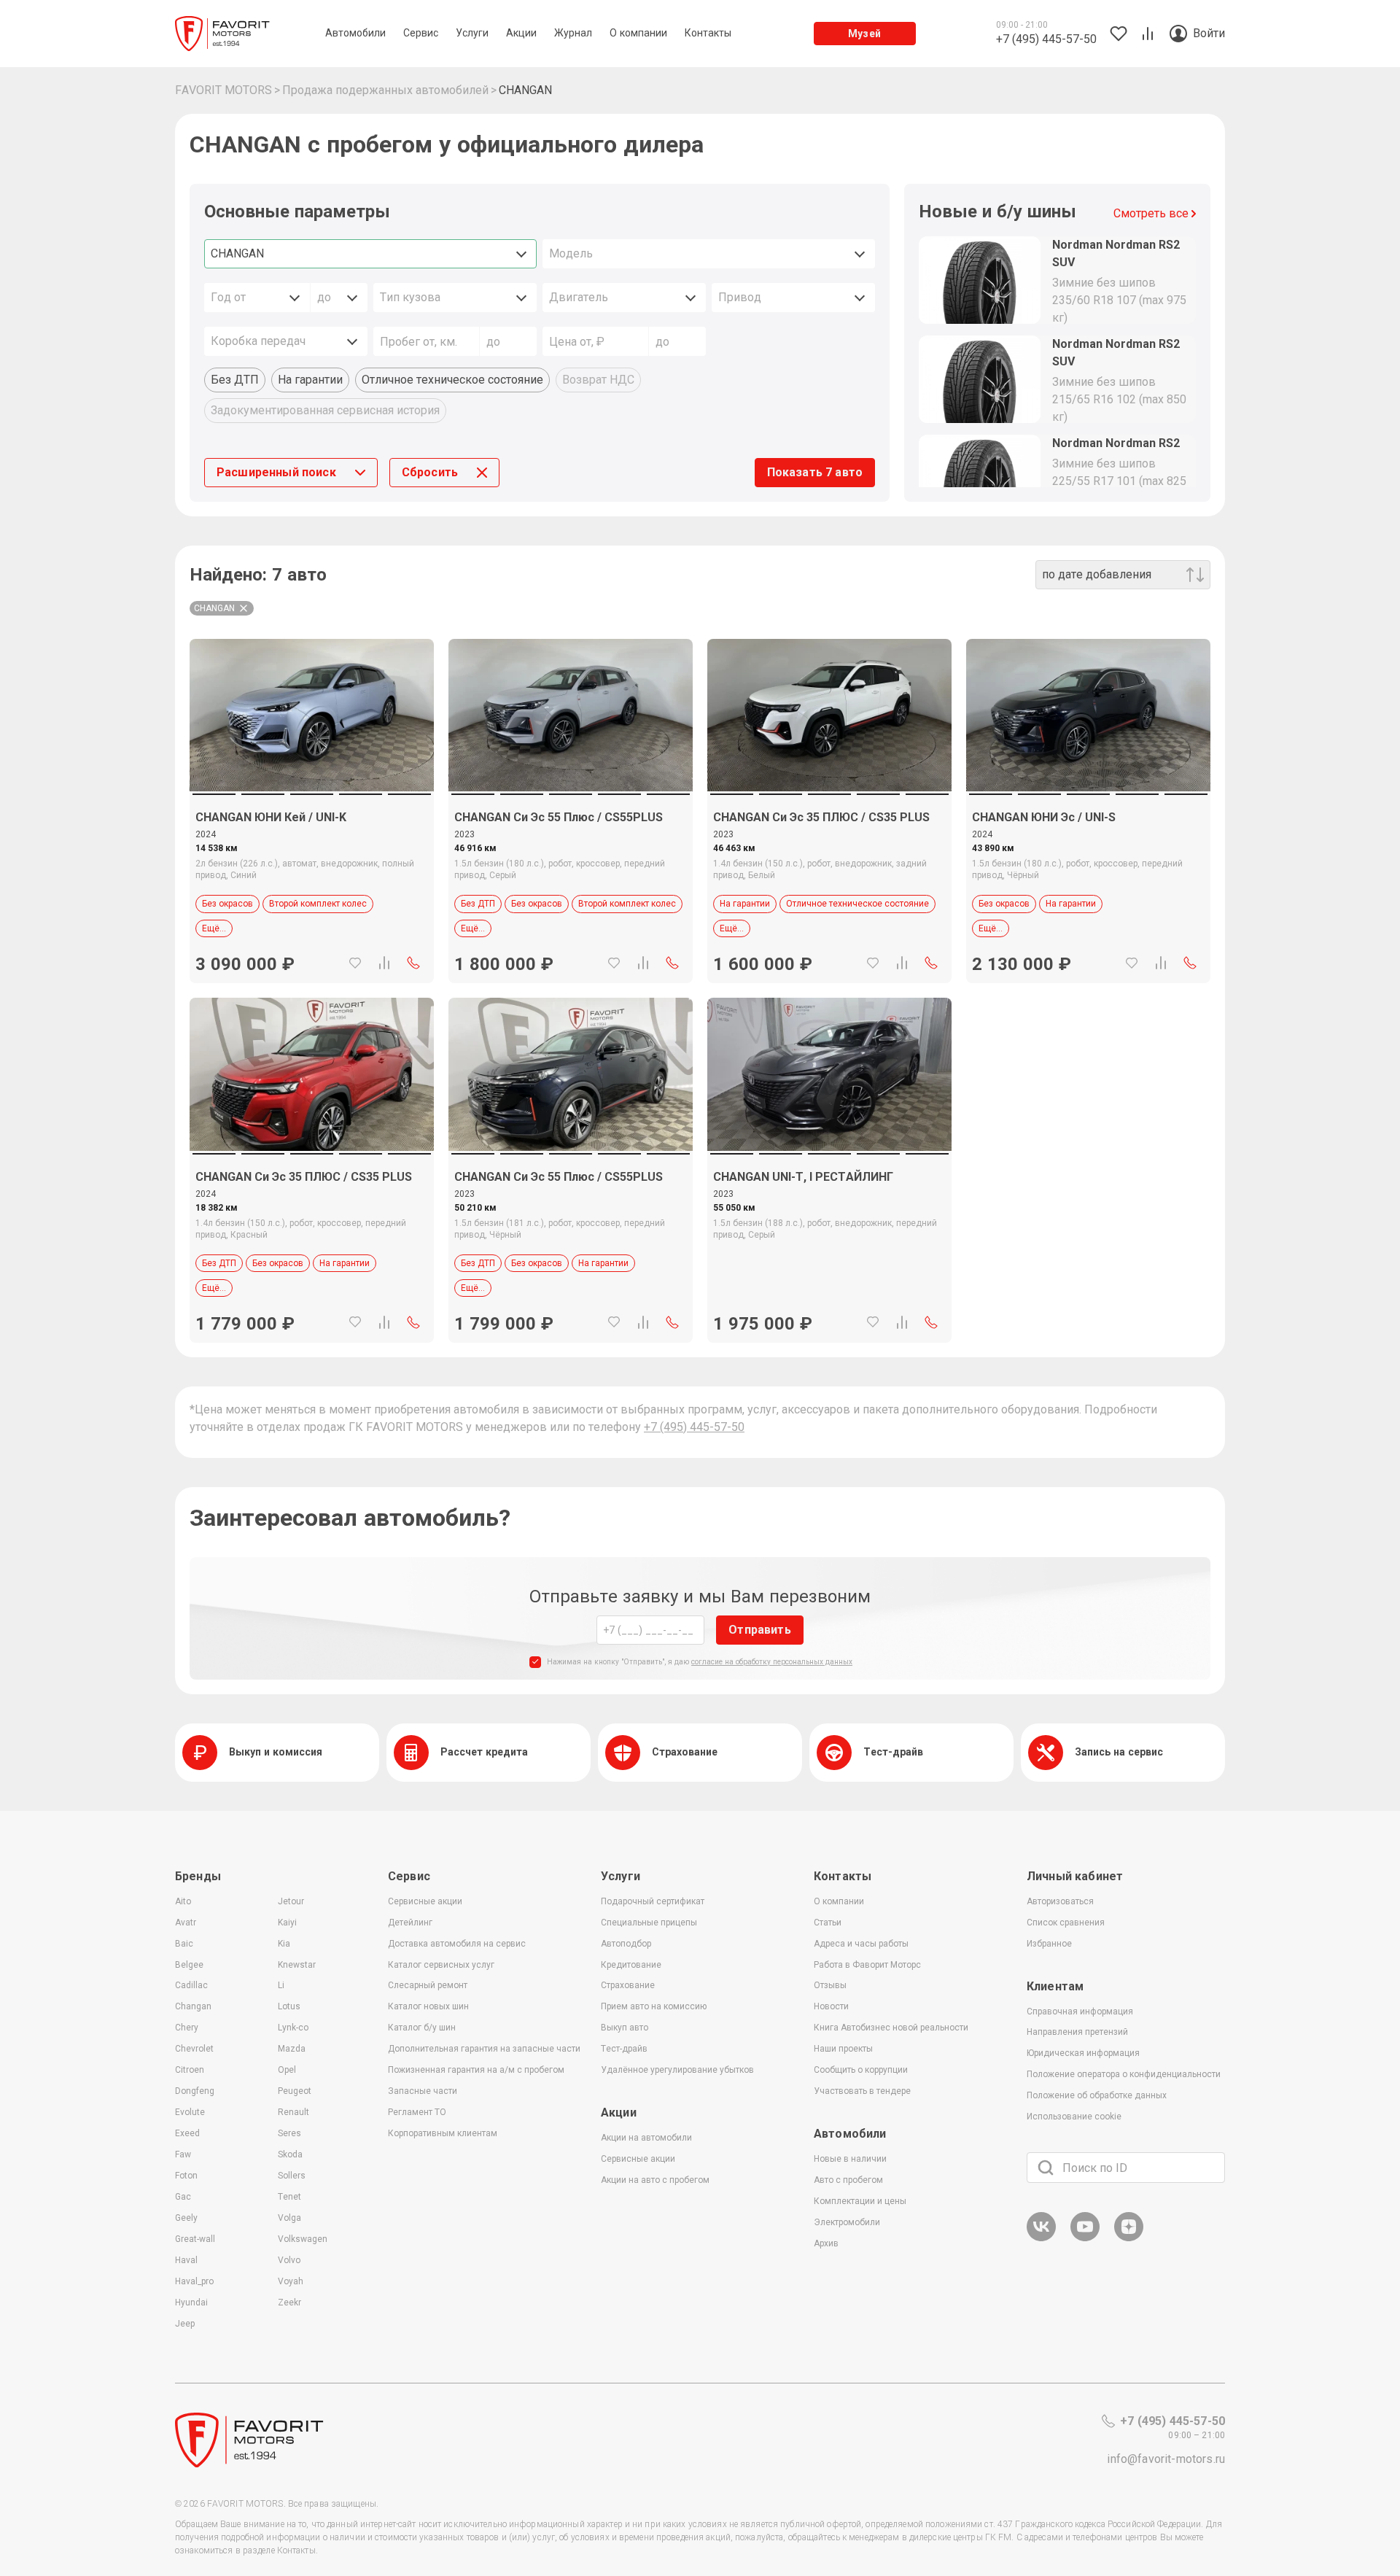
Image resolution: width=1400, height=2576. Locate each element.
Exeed (187, 2133)
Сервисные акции (425, 1901)
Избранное (1049, 1944)
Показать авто (815, 472)
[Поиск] (1046, 2168)
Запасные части (423, 2091)
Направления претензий (1077, 2032)
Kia (284, 1944)
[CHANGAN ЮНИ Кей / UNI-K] (312, 715)
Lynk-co (293, 2028)
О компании (839, 1901)
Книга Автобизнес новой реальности (891, 2028)
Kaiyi (287, 1923)
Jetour (291, 1901)
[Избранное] (355, 963)
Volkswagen (303, 2239)
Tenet (289, 2197)
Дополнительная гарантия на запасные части (484, 2049)
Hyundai (191, 2303)
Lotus (289, 2006)
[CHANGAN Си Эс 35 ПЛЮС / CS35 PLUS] (829, 715)
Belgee (189, 1965)
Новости (831, 2006)
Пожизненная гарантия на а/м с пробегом (476, 2070)
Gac (183, 2197)
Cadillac (191, 1985)
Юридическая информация (1083, 2053)
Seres (289, 2133)
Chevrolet (194, 2049)
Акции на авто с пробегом (655, 2180)
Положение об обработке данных (1097, 2095)
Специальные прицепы (649, 1923)
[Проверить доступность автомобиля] (413, 963)
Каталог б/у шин (422, 2028)
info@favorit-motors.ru (1166, 2459)
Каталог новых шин (428, 2006)
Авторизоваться (1060, 1901)
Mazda (292, 2049)
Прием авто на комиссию (654, 2006)
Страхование (628, 1985)
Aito (183, 1901)
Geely (186, 2218)
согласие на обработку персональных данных (772, 1662)
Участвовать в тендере (862, 2091)
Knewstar (297, 1965)
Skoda (290, 2154)
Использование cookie (1074, 2117)
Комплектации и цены (860, 2201)
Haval (186, 2260)
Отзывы (830, 1985)
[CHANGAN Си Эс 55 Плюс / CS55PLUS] (571, 715)
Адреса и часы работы (861, 1944)
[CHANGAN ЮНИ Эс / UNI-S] (1088, 715)
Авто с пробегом (848, 2180)
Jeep (185, 2324)
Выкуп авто (625, 2028)
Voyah (291, 2281)
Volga (289, 2218)
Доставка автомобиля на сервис (457, 1944)
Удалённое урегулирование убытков (677, 2070)
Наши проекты (843, 2049)
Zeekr (289, 2303)
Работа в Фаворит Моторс (867, 1965)
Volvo (289, 2260)
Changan (193, 2006)
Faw (183, 2154)
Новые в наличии (850, 2159)
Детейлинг (410, 1923)
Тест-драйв (624, 2049)
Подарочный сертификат (653, 1901)
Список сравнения (1066, 1923)
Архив (826, 2243)
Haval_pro (194, 2281)
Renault (293, 2112)
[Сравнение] (384, 963)
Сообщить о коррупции (861, 2070)
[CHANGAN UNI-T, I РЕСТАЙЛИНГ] (829, 1074)
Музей (864, 34)
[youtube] (1085, 2239)
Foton (186, 2176)
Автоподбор (626, 1944)
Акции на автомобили (646, 2138)
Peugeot (295, 2091)
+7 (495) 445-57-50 (694, 1427)
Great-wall (195, 2239)
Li (281, 1985)
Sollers (292, 2176)
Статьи (828, 1923)
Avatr (186, 1923)
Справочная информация (1080, 2011)
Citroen (190, 2070)
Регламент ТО (417, 2112)
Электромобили (847, 2222)
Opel (287, 2070)
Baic (184, 1944)
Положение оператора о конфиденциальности (1124, 2074)
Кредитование (631, 1965)
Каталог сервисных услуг (441, 1965)
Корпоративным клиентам (443, 2133)
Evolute (190, 2112)
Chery (187, 2028)
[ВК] (1041, 2239)
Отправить (759, 1630)
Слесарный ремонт (428, 1985)
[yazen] (1129, 2239)
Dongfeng (195, 2091)
